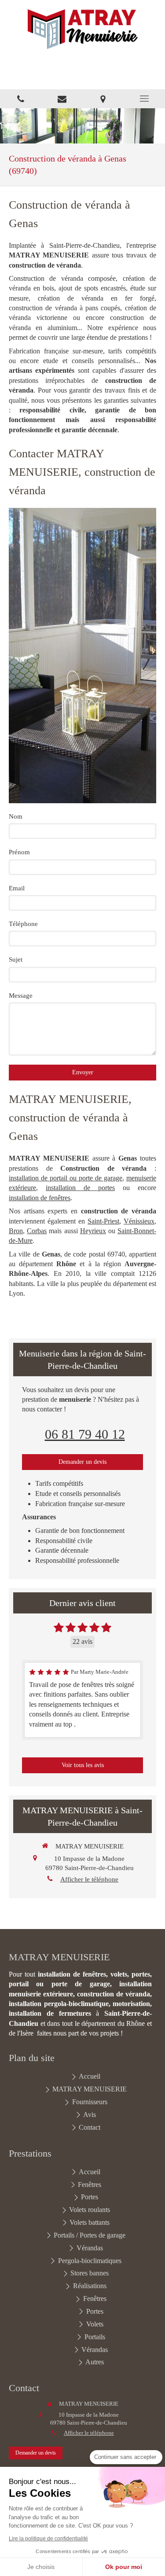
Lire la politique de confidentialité (48, 2539)
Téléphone (23, 924)
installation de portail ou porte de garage (66, 1178)
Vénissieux (139, 1221)
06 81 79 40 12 (85, 1434)
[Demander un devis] (62, 99)
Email (17, 888)
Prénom (19, 852)
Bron (16, 1231)
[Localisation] (103, 99)
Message (21, 996)
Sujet (16, 959)
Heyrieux (93, 1231)
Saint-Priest (103, 1221)
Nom (16, 816)
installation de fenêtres (40, 1198)
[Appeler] (21, 99)
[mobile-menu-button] (144, 99)
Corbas (37, 1231)
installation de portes (80, 1188)
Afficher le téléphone (89, 1879)
